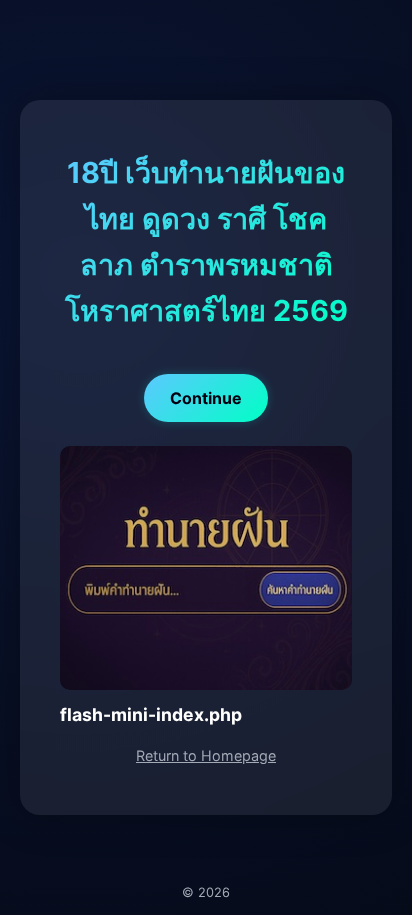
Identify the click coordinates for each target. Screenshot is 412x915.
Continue (206, 398)
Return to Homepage (206, 755)
